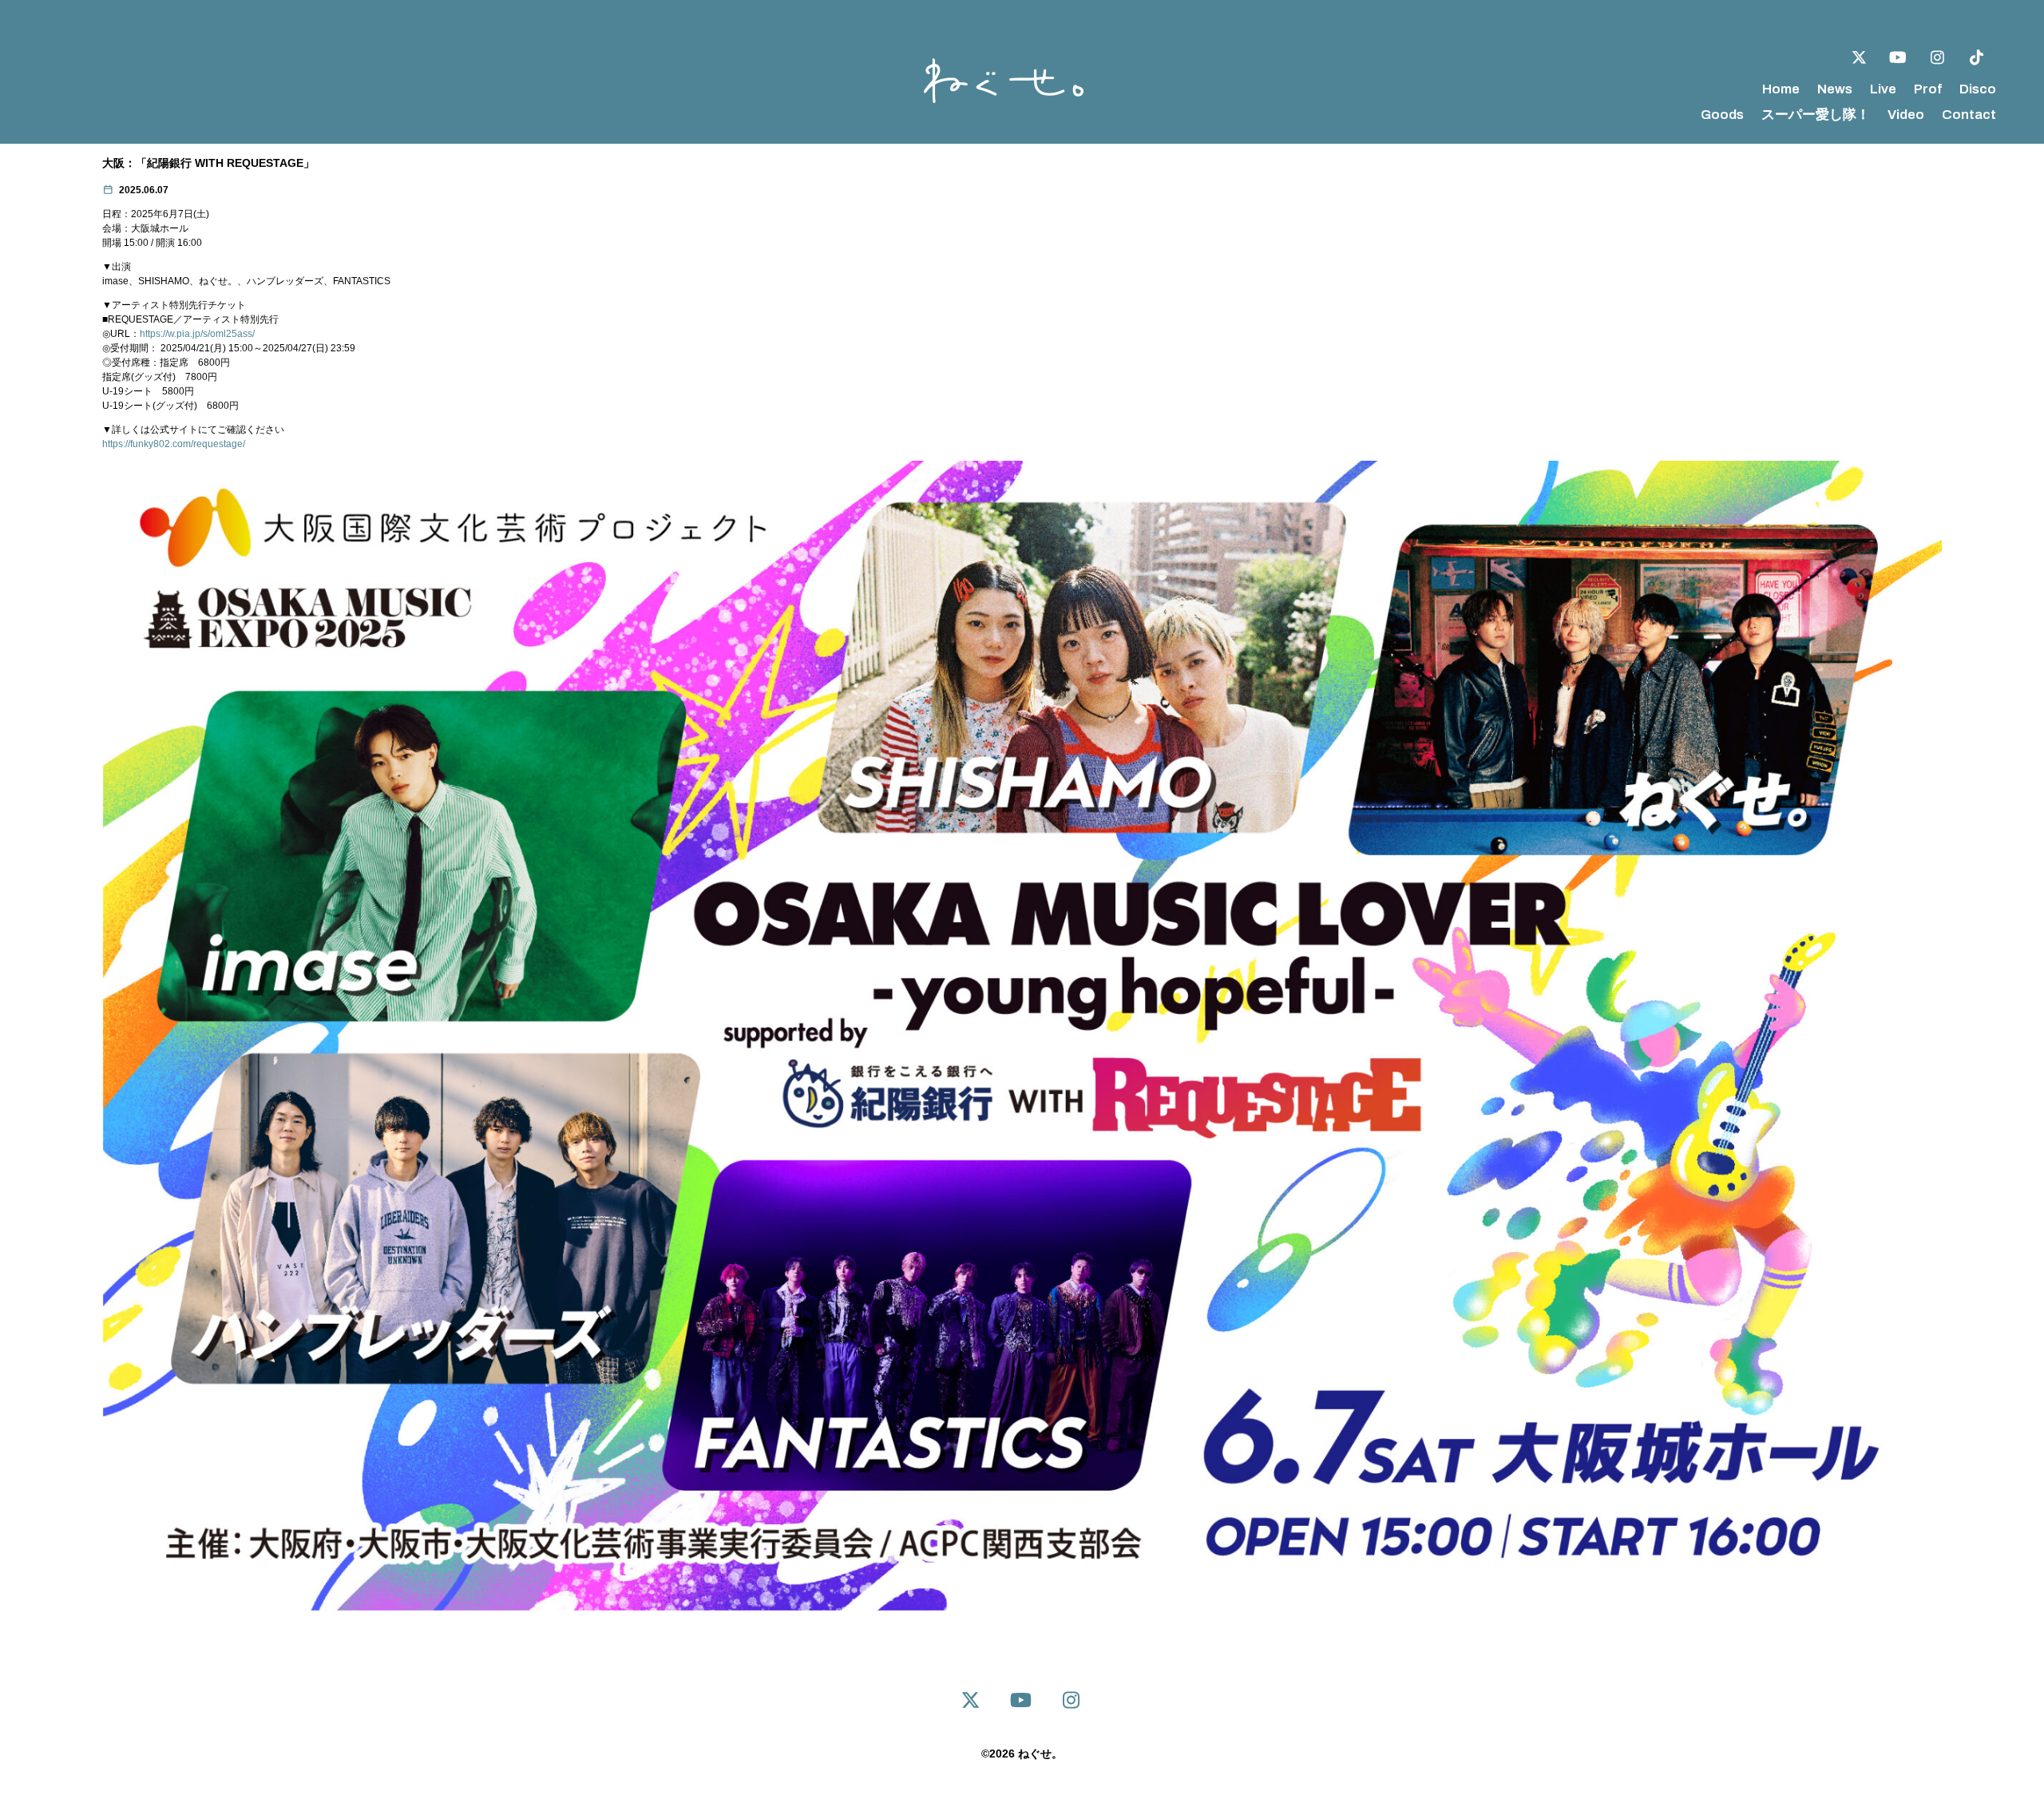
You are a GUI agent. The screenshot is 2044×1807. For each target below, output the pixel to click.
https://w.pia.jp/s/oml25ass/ (197, 334)
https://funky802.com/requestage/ (174, 444)
